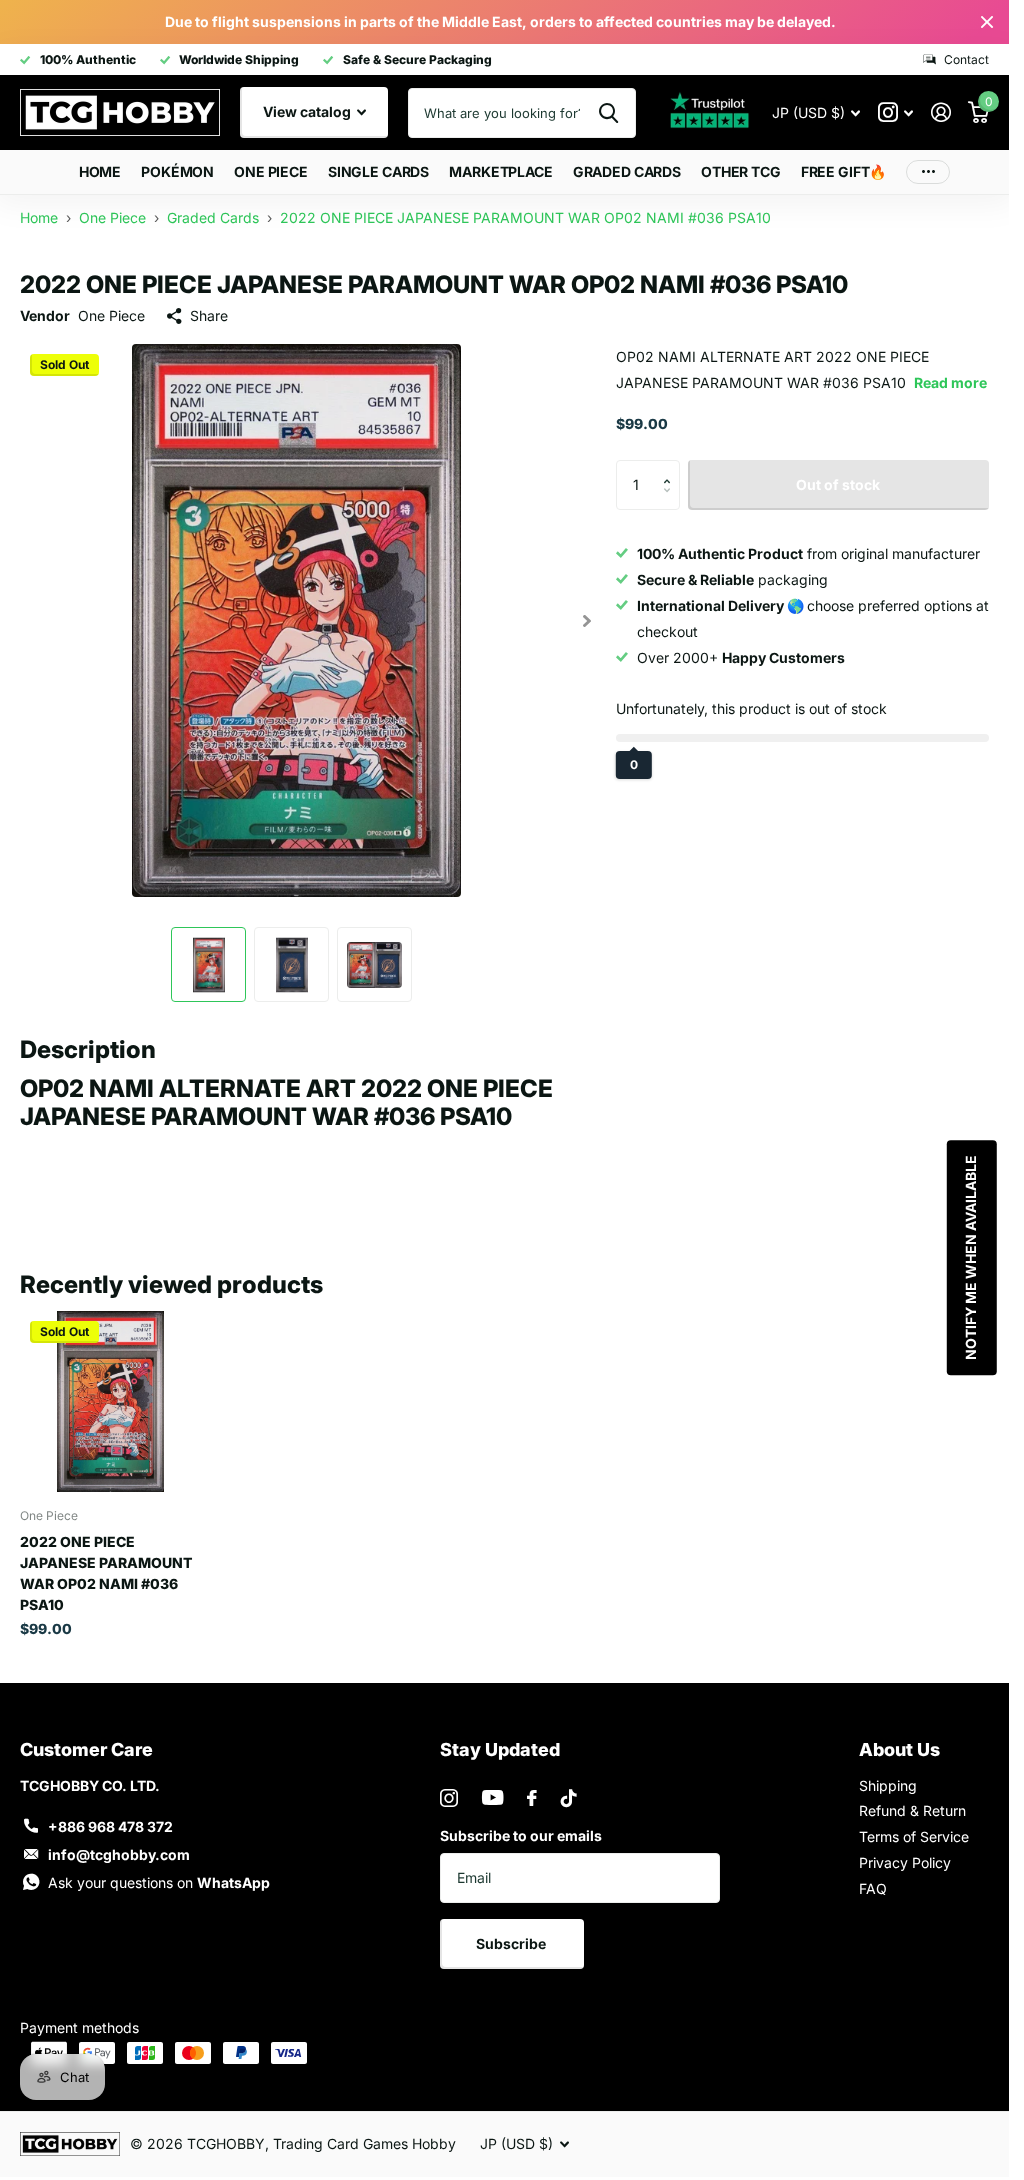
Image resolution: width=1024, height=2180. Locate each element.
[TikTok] (569, 1789)
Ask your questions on (159, 1873)
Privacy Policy (905, 1853)
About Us (899, 1740)
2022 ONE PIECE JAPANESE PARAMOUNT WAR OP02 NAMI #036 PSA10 (106, 1564)
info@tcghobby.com (119, 1845)
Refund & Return (912, 1801)
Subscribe (512, 1934)
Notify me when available (969, 1257)
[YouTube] (492, 1788)
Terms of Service (914, 1827)
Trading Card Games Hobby (364, 2134)
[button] (672, 467)
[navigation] (208, 955)
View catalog (308, 111)
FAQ (873, 1879)
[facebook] (532, 1789)
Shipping (888, 1776)
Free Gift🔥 (844, 171)
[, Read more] (895, 112)
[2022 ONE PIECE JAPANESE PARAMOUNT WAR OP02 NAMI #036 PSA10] (110, 1392)
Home (100, 171)
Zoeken (608, 113)
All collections (177, 172)
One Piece (111, 315)
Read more (950, 382)
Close (987, 22)
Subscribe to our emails (521, 1826)
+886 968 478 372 (110, 1817)
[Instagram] (449, 1789)
